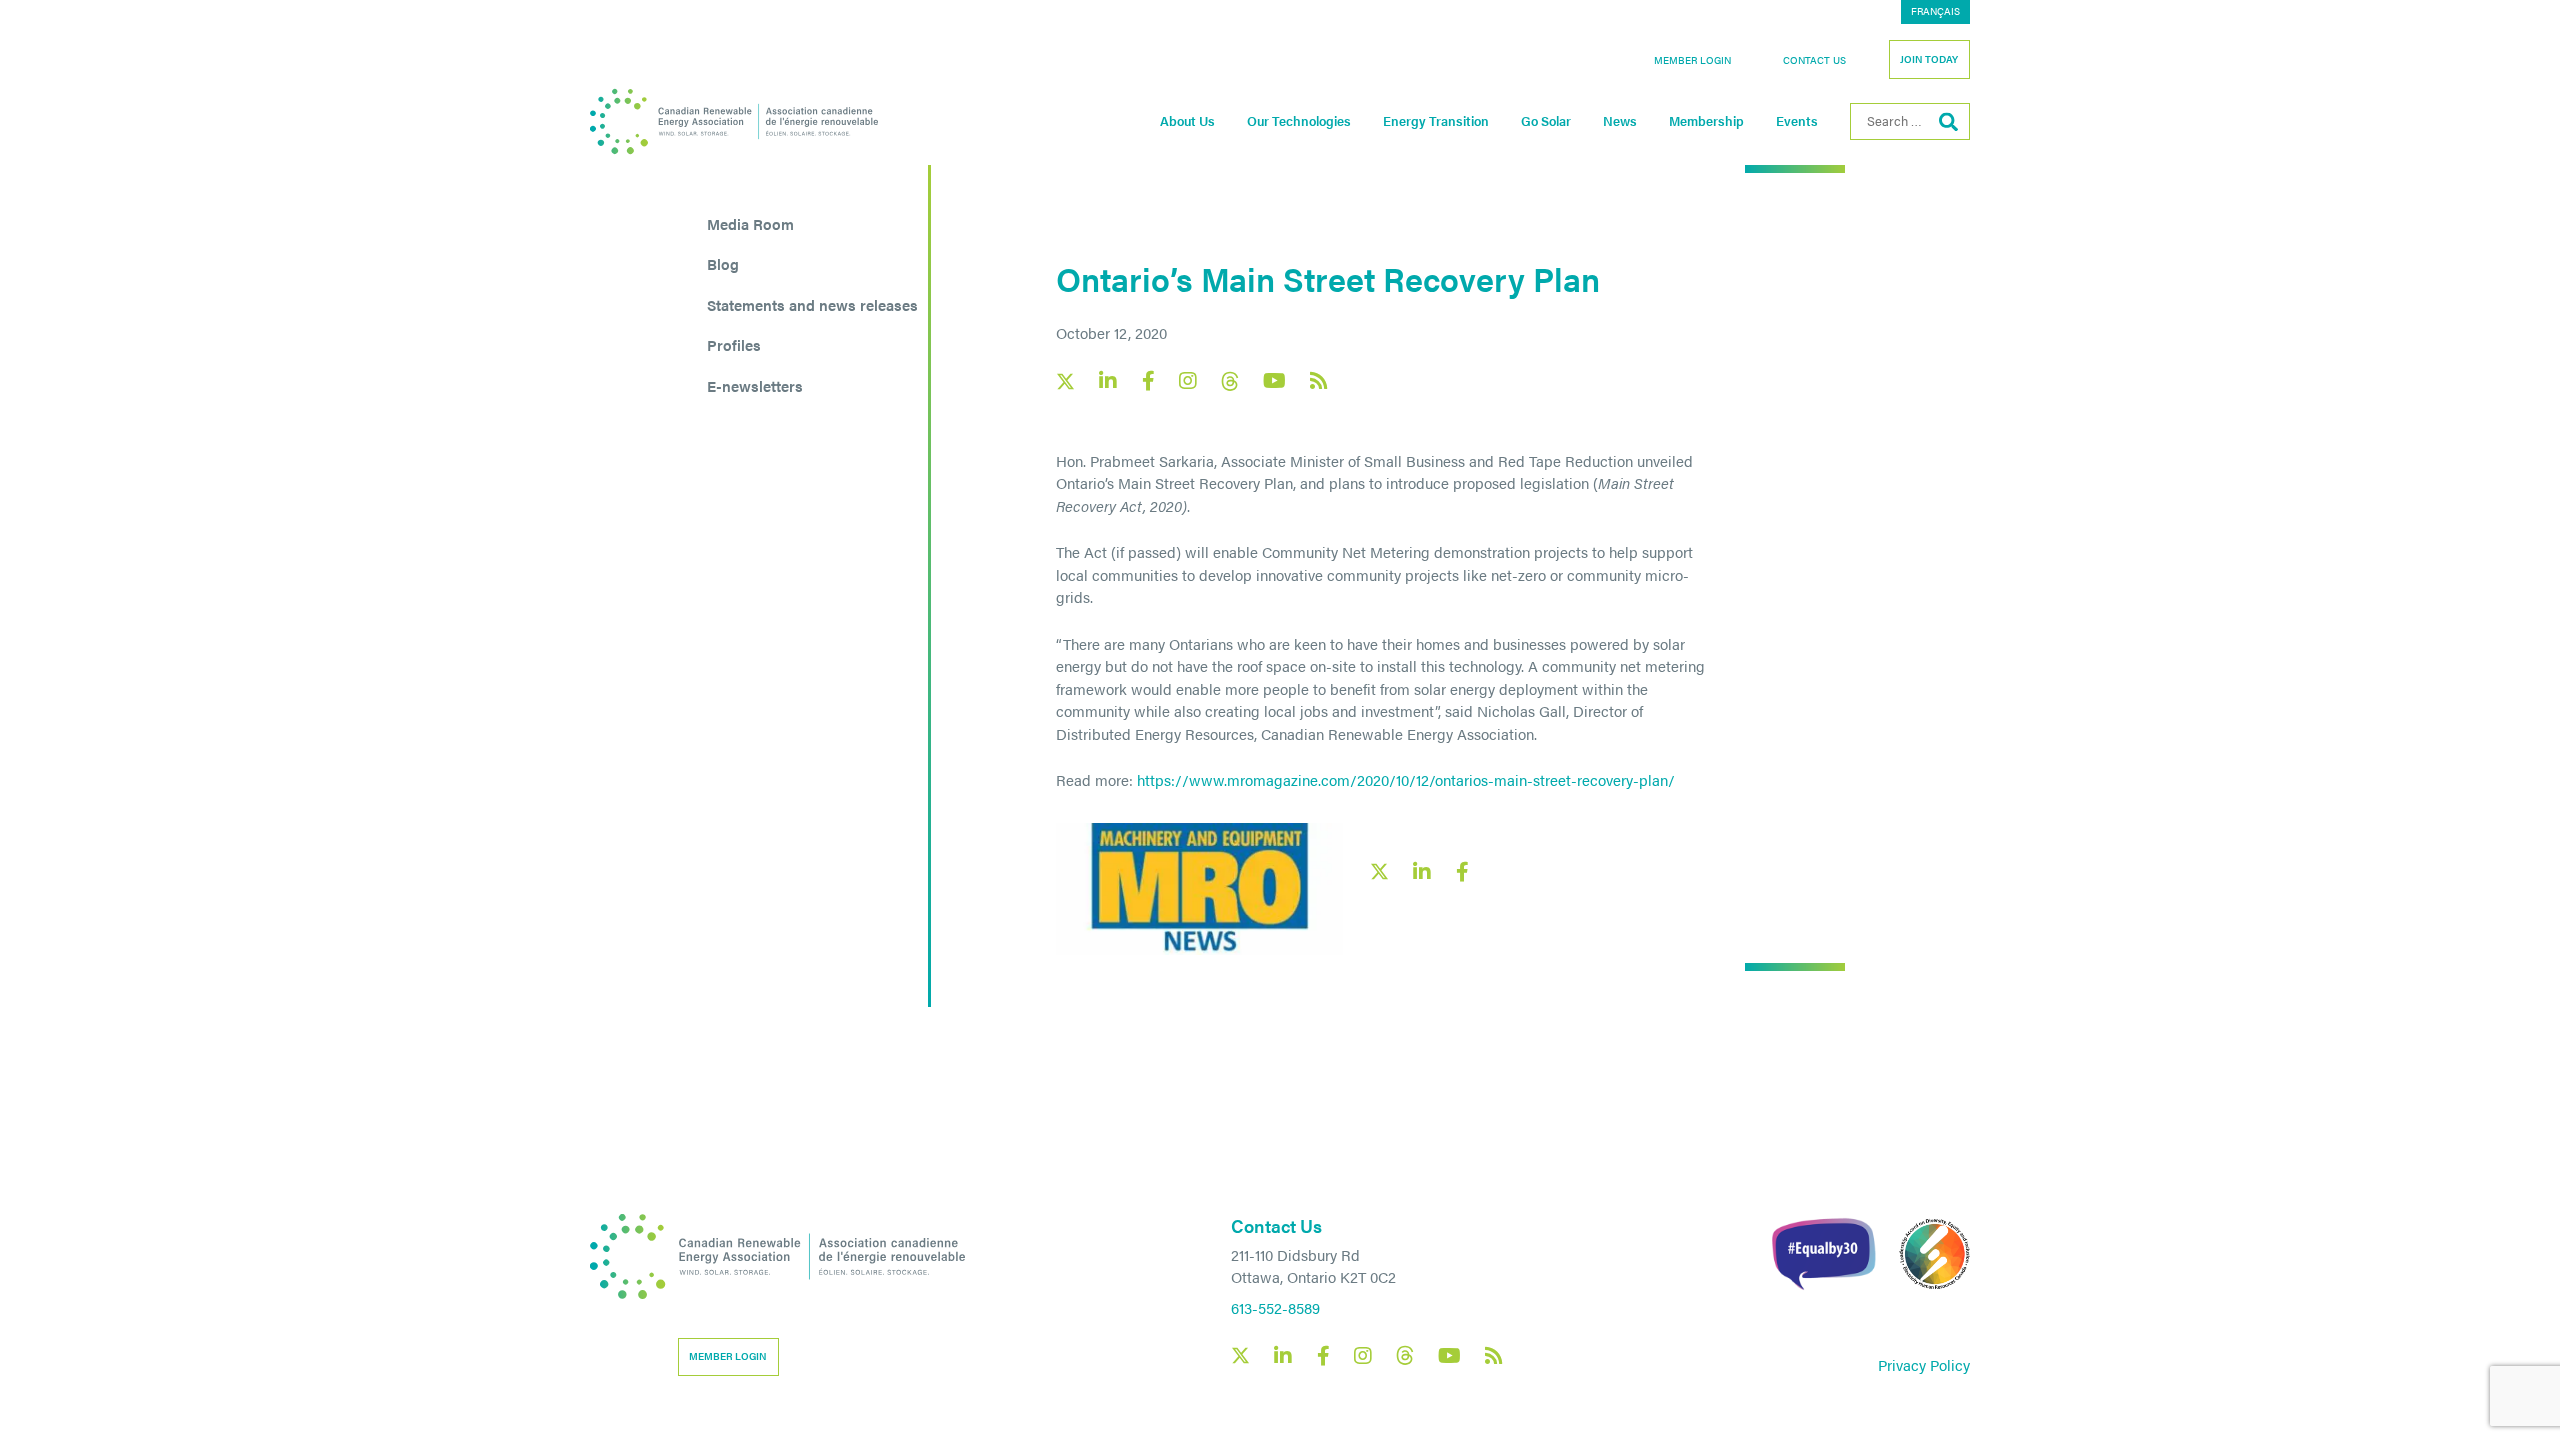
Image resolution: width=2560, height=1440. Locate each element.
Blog (723, 263)
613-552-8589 (1275, 1307)
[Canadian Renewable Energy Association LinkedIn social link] (1108, 381)
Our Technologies (1299, 121)
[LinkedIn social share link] (1422, 872)
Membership (1706, 121)
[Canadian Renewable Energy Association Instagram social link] (1188, 381)
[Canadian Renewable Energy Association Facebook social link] (1148, 381)
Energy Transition (1436, 121)
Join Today (1929, 59)
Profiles (734, 344)
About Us (1187, 121)
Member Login (1692, 60)
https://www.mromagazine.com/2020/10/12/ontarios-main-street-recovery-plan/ (1406, 779)
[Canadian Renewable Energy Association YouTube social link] (1274, 381)
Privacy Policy (1924, 1364)
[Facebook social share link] (1462, 872)
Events (1797, 121)
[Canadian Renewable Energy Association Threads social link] (1230, 381)
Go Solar (1546, 121)
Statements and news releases (812, 304)
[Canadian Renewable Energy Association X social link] (1065, 381)
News (1620, 121)
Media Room (750, 223)
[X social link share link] (1379, 871)
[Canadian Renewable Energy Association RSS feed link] (1319, 381)
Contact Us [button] (1814, 60)
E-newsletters (755, 385)
